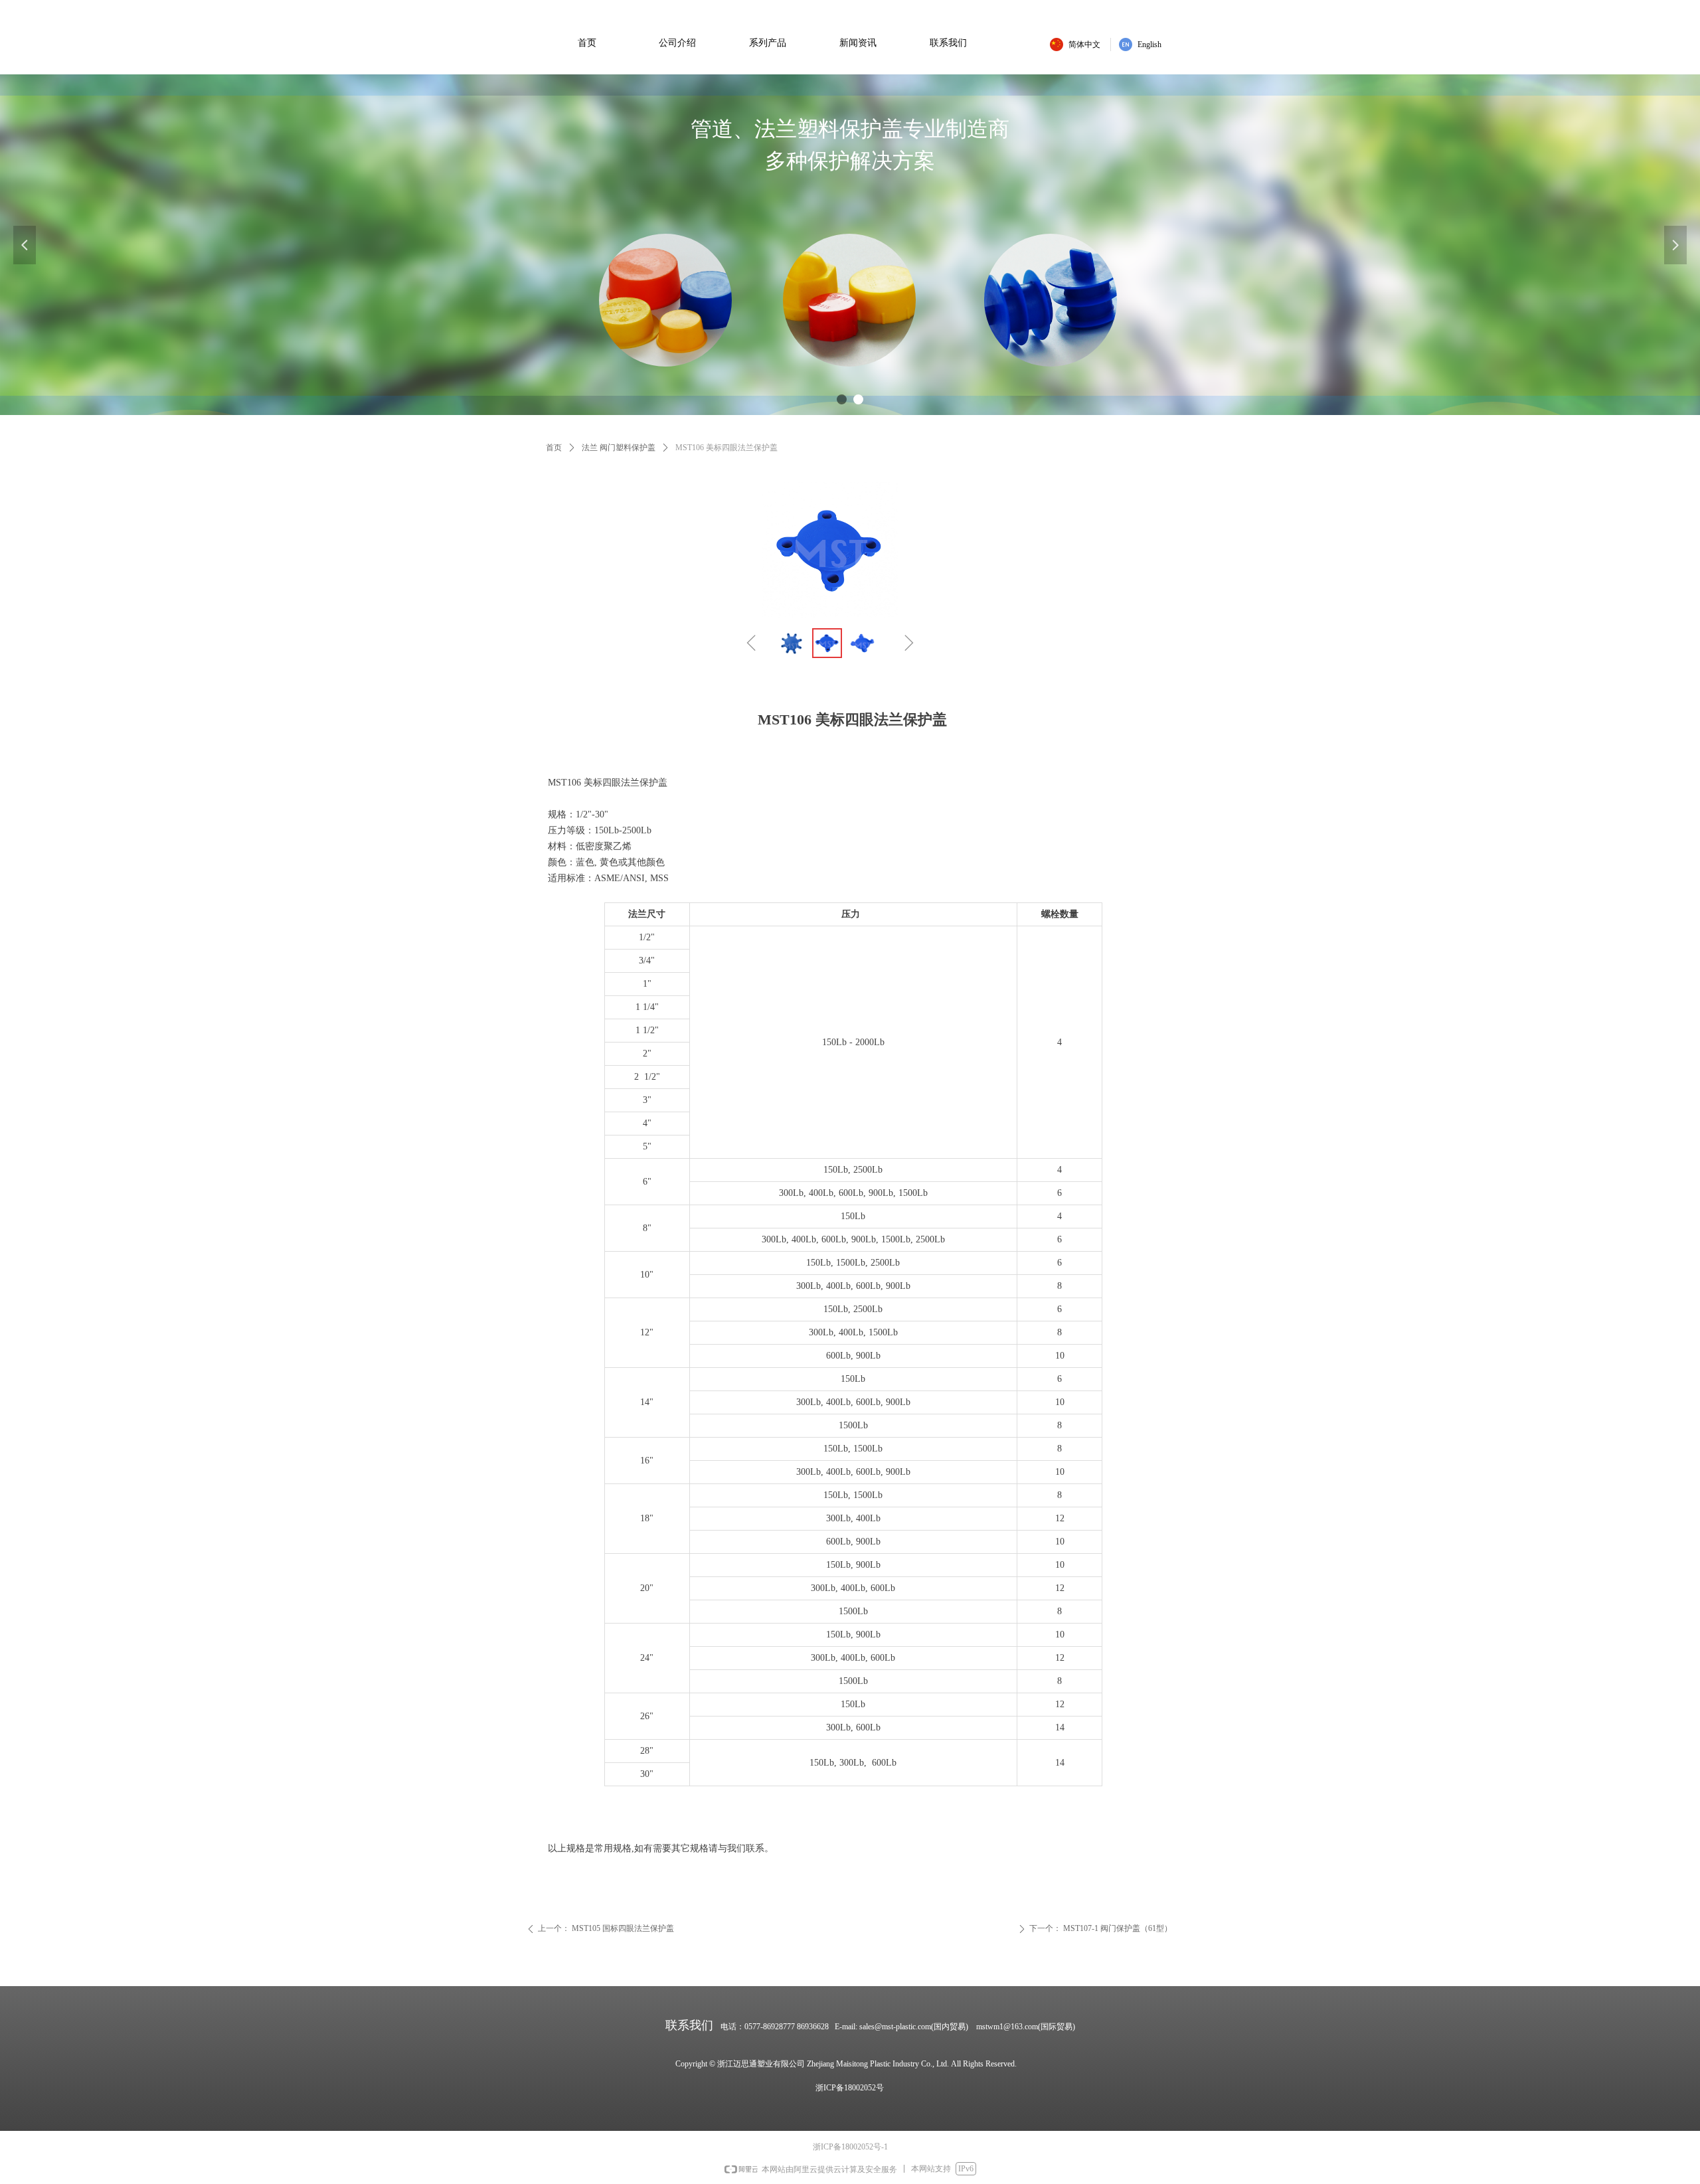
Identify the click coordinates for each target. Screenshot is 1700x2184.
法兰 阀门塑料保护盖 (619, 448)
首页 (554, 448)
